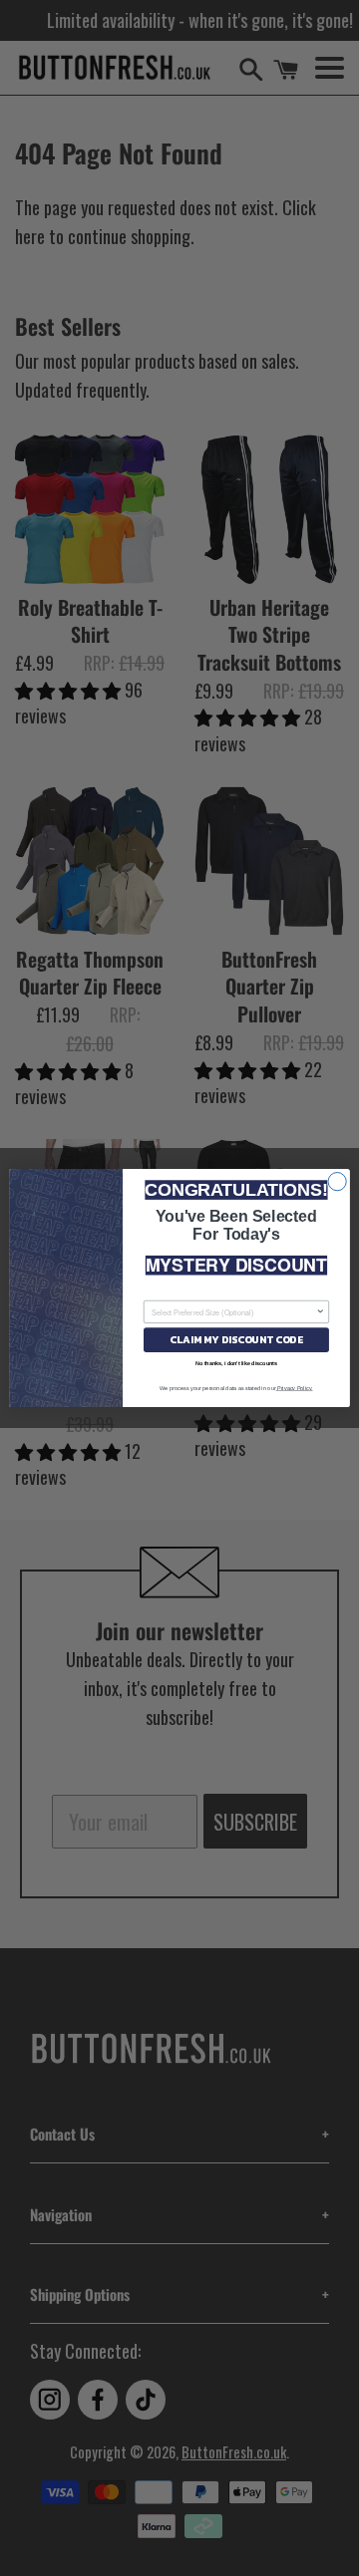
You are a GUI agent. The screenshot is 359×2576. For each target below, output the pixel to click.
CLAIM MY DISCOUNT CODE (236, 1340)
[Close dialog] (337, 1182)
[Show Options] (321, 1311)
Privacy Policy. (295, 1388)
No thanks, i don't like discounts (236, 1363)
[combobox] (234, 1311)
